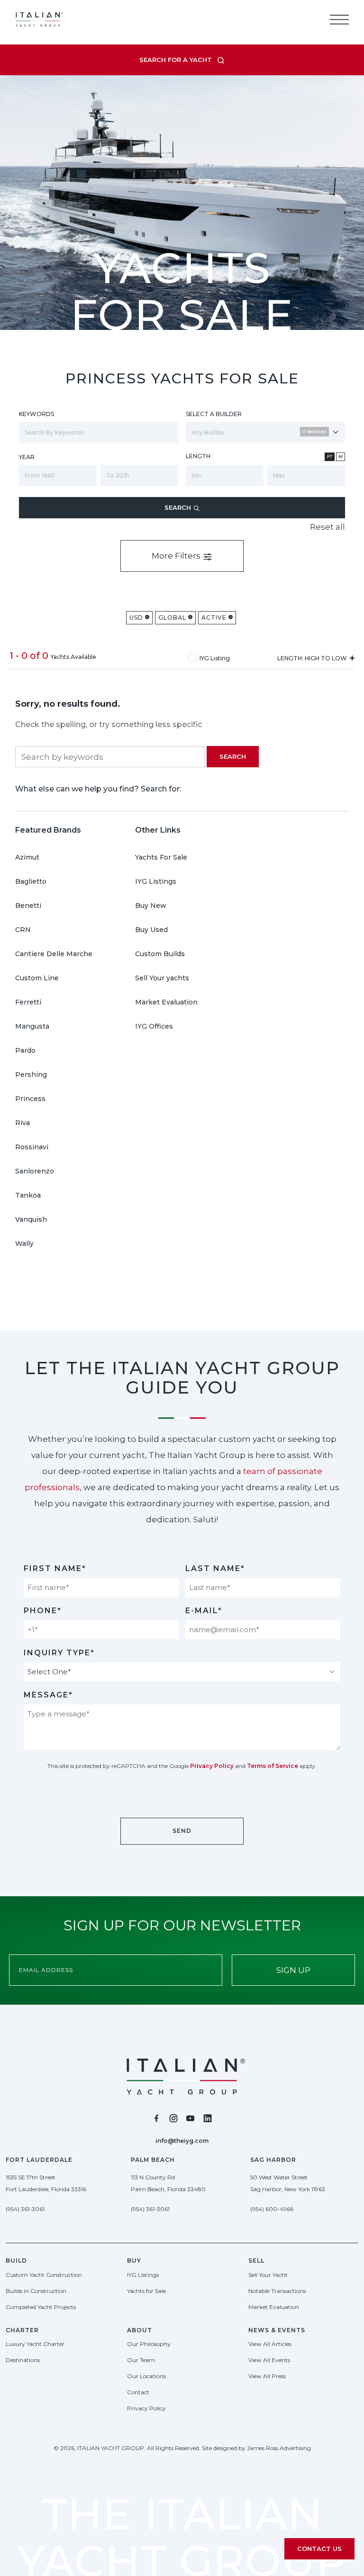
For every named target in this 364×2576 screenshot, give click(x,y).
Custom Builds (160, 954)
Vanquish (31, 1219)
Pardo (25, 1050)
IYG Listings (156, 881)
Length (198, 456)
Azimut (27, 857)
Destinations (23, 2360)
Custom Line (37, 978)
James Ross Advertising (279, 2448)
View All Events (269, 2360)
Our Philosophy (149, 2344)
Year (27, 457)
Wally (24, 1244)
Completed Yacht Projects (41, 2307)
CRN (23, 930)
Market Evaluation (166, 1002)
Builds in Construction (36, 2291)
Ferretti (28, 1002)
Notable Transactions (277, 2291)
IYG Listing (215, 658)
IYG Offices (154, 1026)
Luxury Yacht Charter (35, 2344)
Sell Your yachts (162, 978)
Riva (23, 1123)
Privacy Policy (212, 1766)
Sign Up (293, 1970)
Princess (30, 1099)
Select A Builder (214, 414)
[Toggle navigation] (339, 19)
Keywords (36, 414)
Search (179, 507)
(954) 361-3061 (25, 2209)
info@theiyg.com (182, 2141)
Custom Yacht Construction (44, 2275)
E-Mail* (204, 1611)
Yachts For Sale (161, 857)
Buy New (151, 906)
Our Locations (146, 2376)
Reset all (328, 527)
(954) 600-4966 (272, 2209)
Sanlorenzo (35, 1171)
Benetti (28, 906)
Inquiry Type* (59, 1653)
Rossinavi (32, 1147)
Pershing (31, 1075)
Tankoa (28, 1195)
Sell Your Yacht (268, 2275)
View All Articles (270, 2344)
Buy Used (151, 930)
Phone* (43, 1611)
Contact (138, 2392)
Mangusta (32, 1026)
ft (330, 457)
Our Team (141, 2360)
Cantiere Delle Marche (54, 954)
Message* (48, 1695)
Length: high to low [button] (313, 658)
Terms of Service (273, 1766)
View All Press (267, 2376)
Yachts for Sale (146, 2291)
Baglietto (31, 881)
